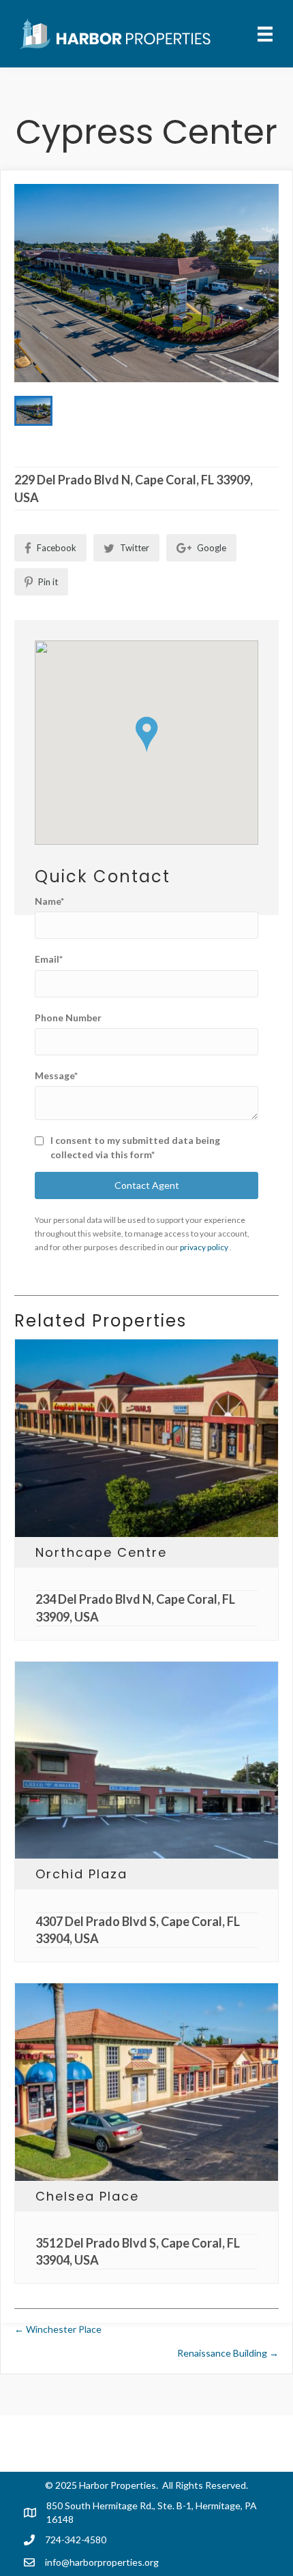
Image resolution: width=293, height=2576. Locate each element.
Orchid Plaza (81, 1874)
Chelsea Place (87, 2196)
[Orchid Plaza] (146, 1760)
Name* (49, 901)
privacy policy (205, 1247)
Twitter (134, 548)
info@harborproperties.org (102, 2562)
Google (211, 548)
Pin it (47, 582)
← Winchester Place (58, 2329)
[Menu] (265, 34)
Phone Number (68, 1018)
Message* (56, 1075)
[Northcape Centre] (146, 1438)
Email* (49, 959)
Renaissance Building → (228, 2353)
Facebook (56, 548)
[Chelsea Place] (146, 2082)
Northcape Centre (101, 1552)
